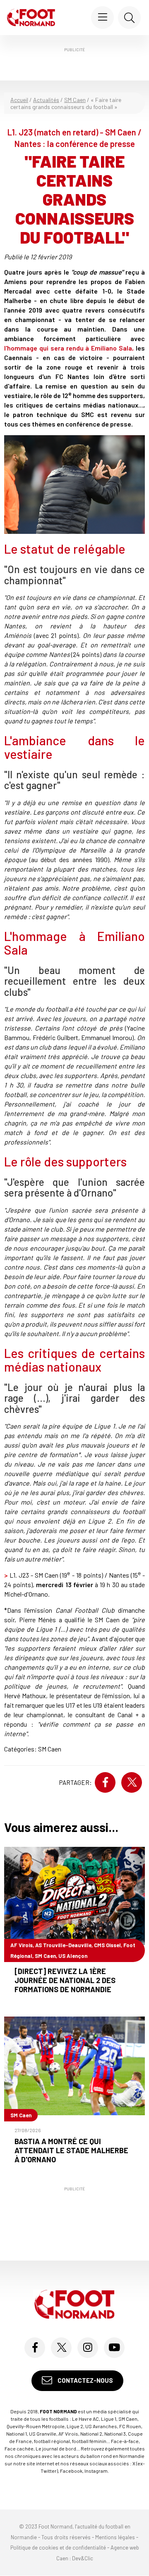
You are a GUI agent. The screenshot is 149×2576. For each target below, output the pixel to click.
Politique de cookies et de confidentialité (58, 2548)
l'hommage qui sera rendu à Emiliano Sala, (69, 348)
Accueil (19, 100)
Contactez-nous (85, 2380)
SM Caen (75, 100)
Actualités (46, 100)
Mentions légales (115, 2537)
